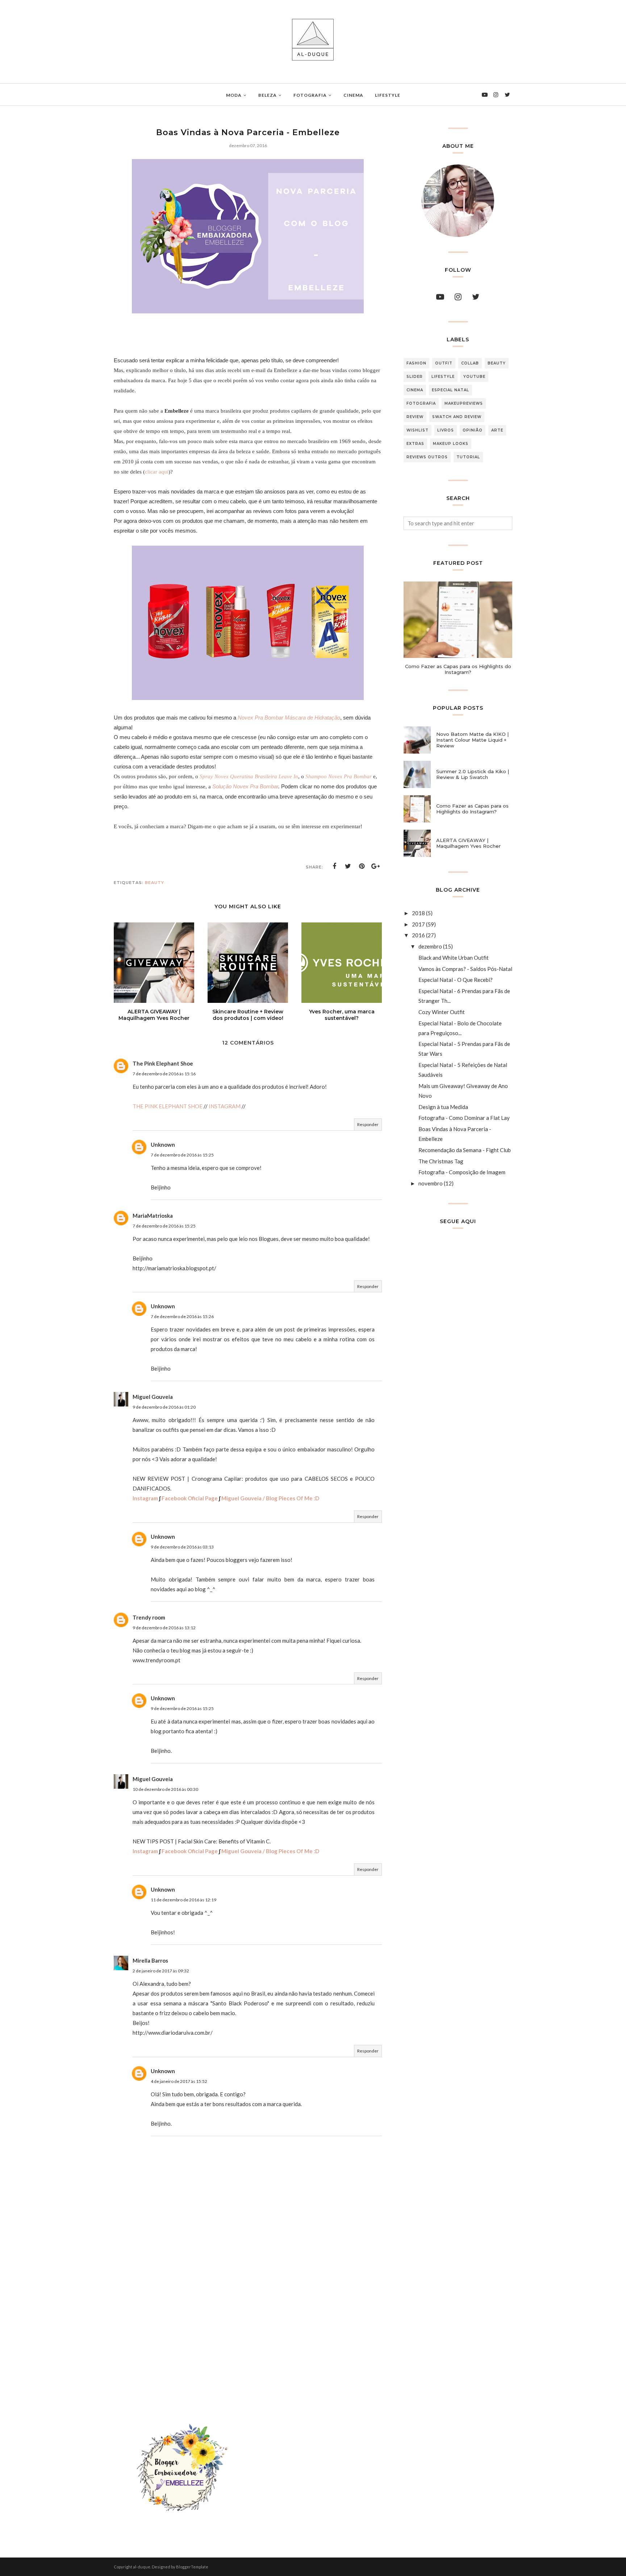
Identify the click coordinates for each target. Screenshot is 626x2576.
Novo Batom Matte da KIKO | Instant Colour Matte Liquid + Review (472, 740)
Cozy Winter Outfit (442, 1012)
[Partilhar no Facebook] (334, 866)
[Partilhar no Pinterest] (362, 866)
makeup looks (451, 444)
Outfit (444, 363)
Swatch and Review (457, 417)
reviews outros (427, 457)
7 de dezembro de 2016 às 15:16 (164, 1074)
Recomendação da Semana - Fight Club (465, 1150)
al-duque (142, 2567)
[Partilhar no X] (348, 866)
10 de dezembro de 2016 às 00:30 (165, 1789)
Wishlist (418, 430)
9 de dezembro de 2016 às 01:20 (164, 1407)
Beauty (155, 883)
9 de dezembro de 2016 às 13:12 (164, 1628)
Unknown (163, 1145)
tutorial (468, 457)
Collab (470, 363)
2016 (418, 935)
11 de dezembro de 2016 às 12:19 (183, 1900)
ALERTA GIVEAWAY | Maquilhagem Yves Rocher (468, 843)
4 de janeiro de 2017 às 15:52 (179, 2081)
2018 (418, 913)
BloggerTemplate (192, 2567)
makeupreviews (464, 403)
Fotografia (421, 403)
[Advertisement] (248, 2312)
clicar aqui (157, 472)
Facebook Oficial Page (190, 1498)
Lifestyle (443, 377)
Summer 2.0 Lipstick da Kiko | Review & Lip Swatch (473, 774)
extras (415, 444)
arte (497, 430)
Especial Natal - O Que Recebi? (456, 980)
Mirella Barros (150, 1960)
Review (415, 417)
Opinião (473, 430)
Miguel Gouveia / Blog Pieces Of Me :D (270, 1498)
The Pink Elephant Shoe (163, 1063)
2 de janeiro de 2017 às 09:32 (161, 1971)
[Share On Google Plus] (376, 866)
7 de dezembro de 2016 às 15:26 (182, 1316)
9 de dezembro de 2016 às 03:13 (182, 1547)
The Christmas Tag (441, 1161)
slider (415, 377)
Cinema (415, 390)
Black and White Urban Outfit (454, 958)
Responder (368, 1124)
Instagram (145, 1498)
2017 (418, 924)
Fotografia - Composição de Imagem (462, 1172)
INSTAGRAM (225, 1106)
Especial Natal (450, 390)
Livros (446, 430)
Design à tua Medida (443, 1107)
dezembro (430, 946)
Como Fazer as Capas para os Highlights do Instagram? (458, 669)
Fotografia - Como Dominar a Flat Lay (464, 1118)
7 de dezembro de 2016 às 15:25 (182, 1155)
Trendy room (149, 1617)
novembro (431, 1183)
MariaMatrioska (153, 1216)
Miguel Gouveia (153, 1397)
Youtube (474, 377)
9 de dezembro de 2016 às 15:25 (182, 1708)
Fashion (416, 363)
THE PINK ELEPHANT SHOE (168, 1106)
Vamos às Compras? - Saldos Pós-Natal (465, 969)
